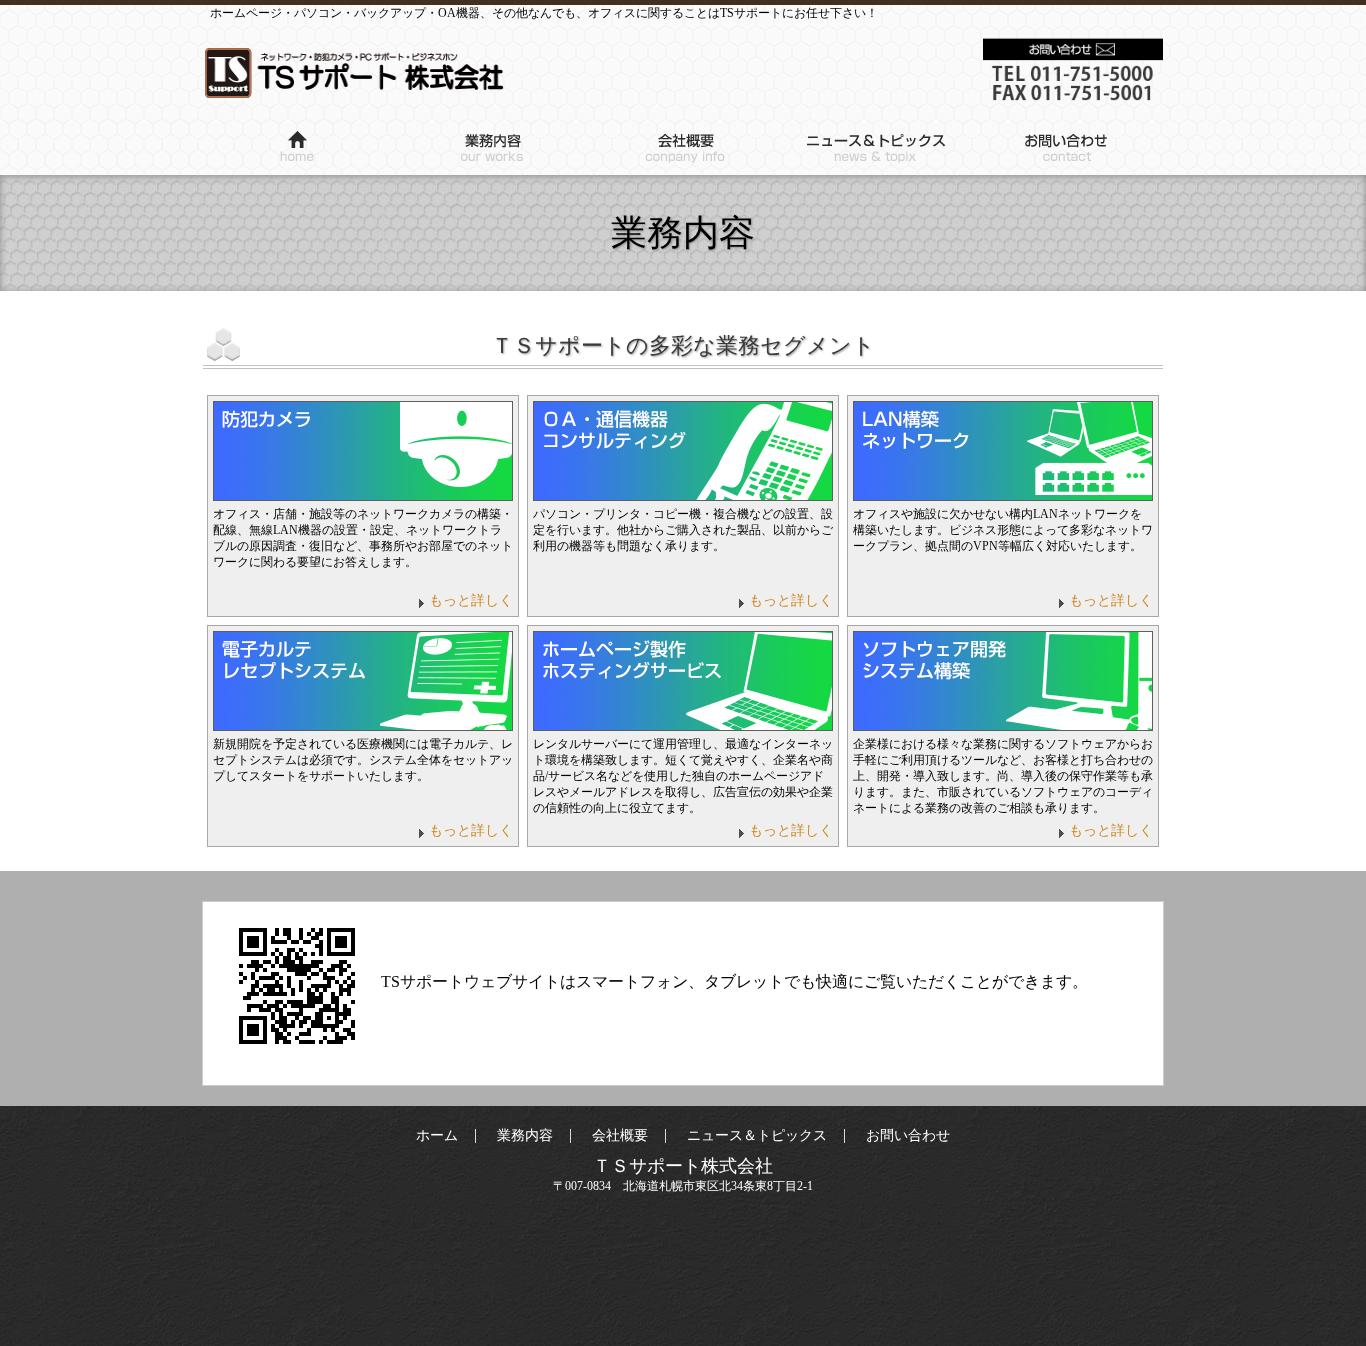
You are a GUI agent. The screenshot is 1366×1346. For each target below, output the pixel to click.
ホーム (299, 150)
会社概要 (683, 150)
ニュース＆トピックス (875, 150)
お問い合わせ (1067, 150)
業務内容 (491, 150)
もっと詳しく (471, 600)
